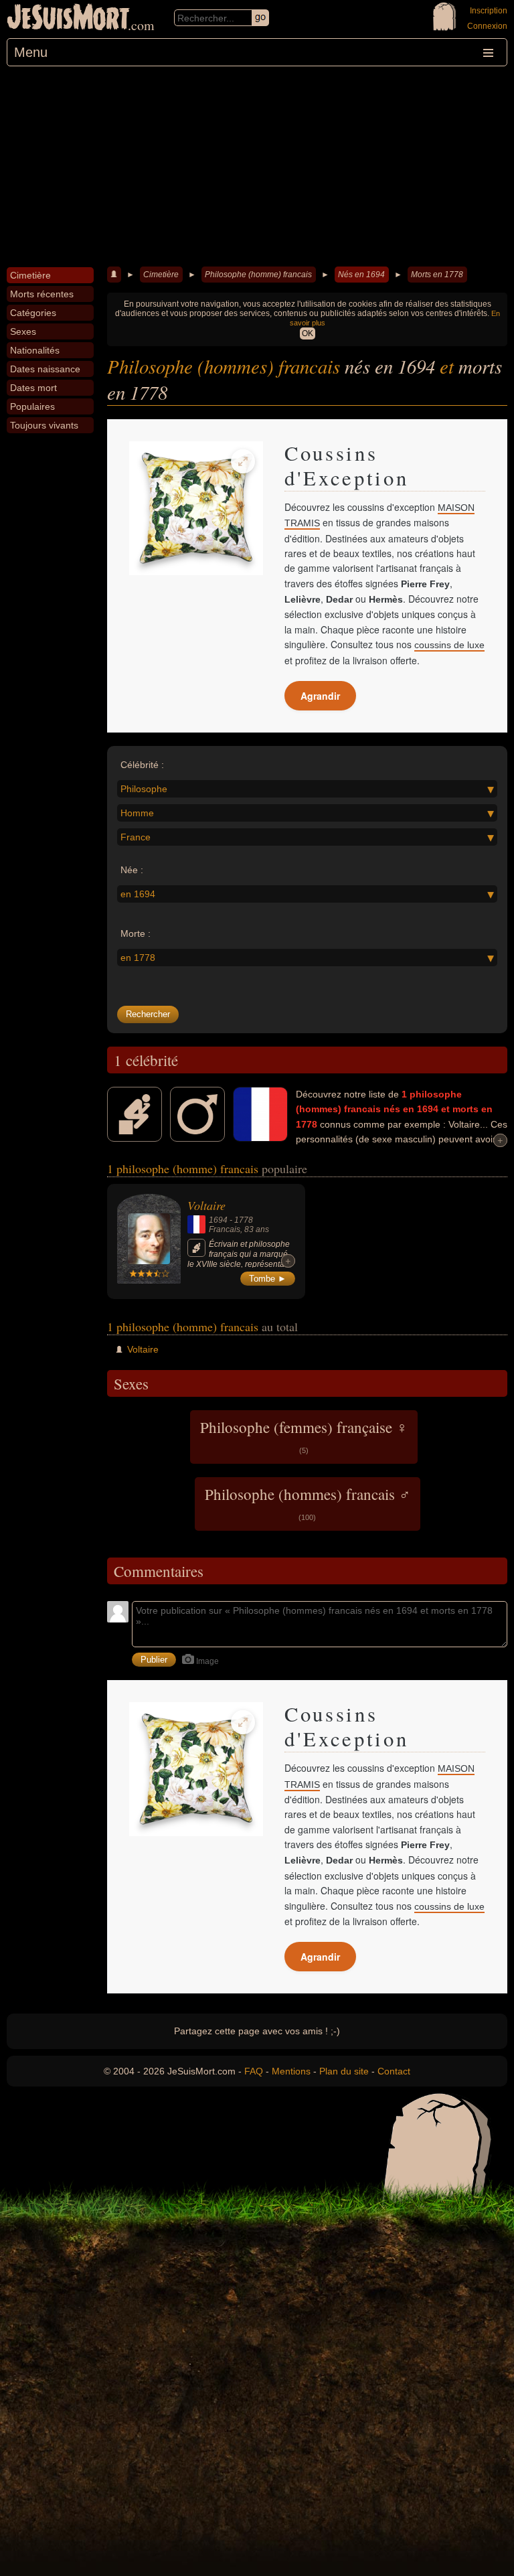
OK (308, 333)
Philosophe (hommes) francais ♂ (308, 1503)
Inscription (489, 11)
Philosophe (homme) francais (258, 275)
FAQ (254, 2071)
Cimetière (161, 275)
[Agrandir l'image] (243, 461)
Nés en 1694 (361, 275)
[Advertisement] (257, 167)
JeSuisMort (68, 19)
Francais (225, 1229)
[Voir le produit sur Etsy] (196, 508)
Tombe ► (268, 1279)
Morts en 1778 (437, 275)
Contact (394, 2071)
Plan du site (344, 2071)
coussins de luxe (449, 645)
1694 (218, 1220)
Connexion (487, 26)
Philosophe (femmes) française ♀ (304, 1436)
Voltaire (206, 1205)
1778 (244, 1220)
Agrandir (320, 696)
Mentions (291, 2071)
